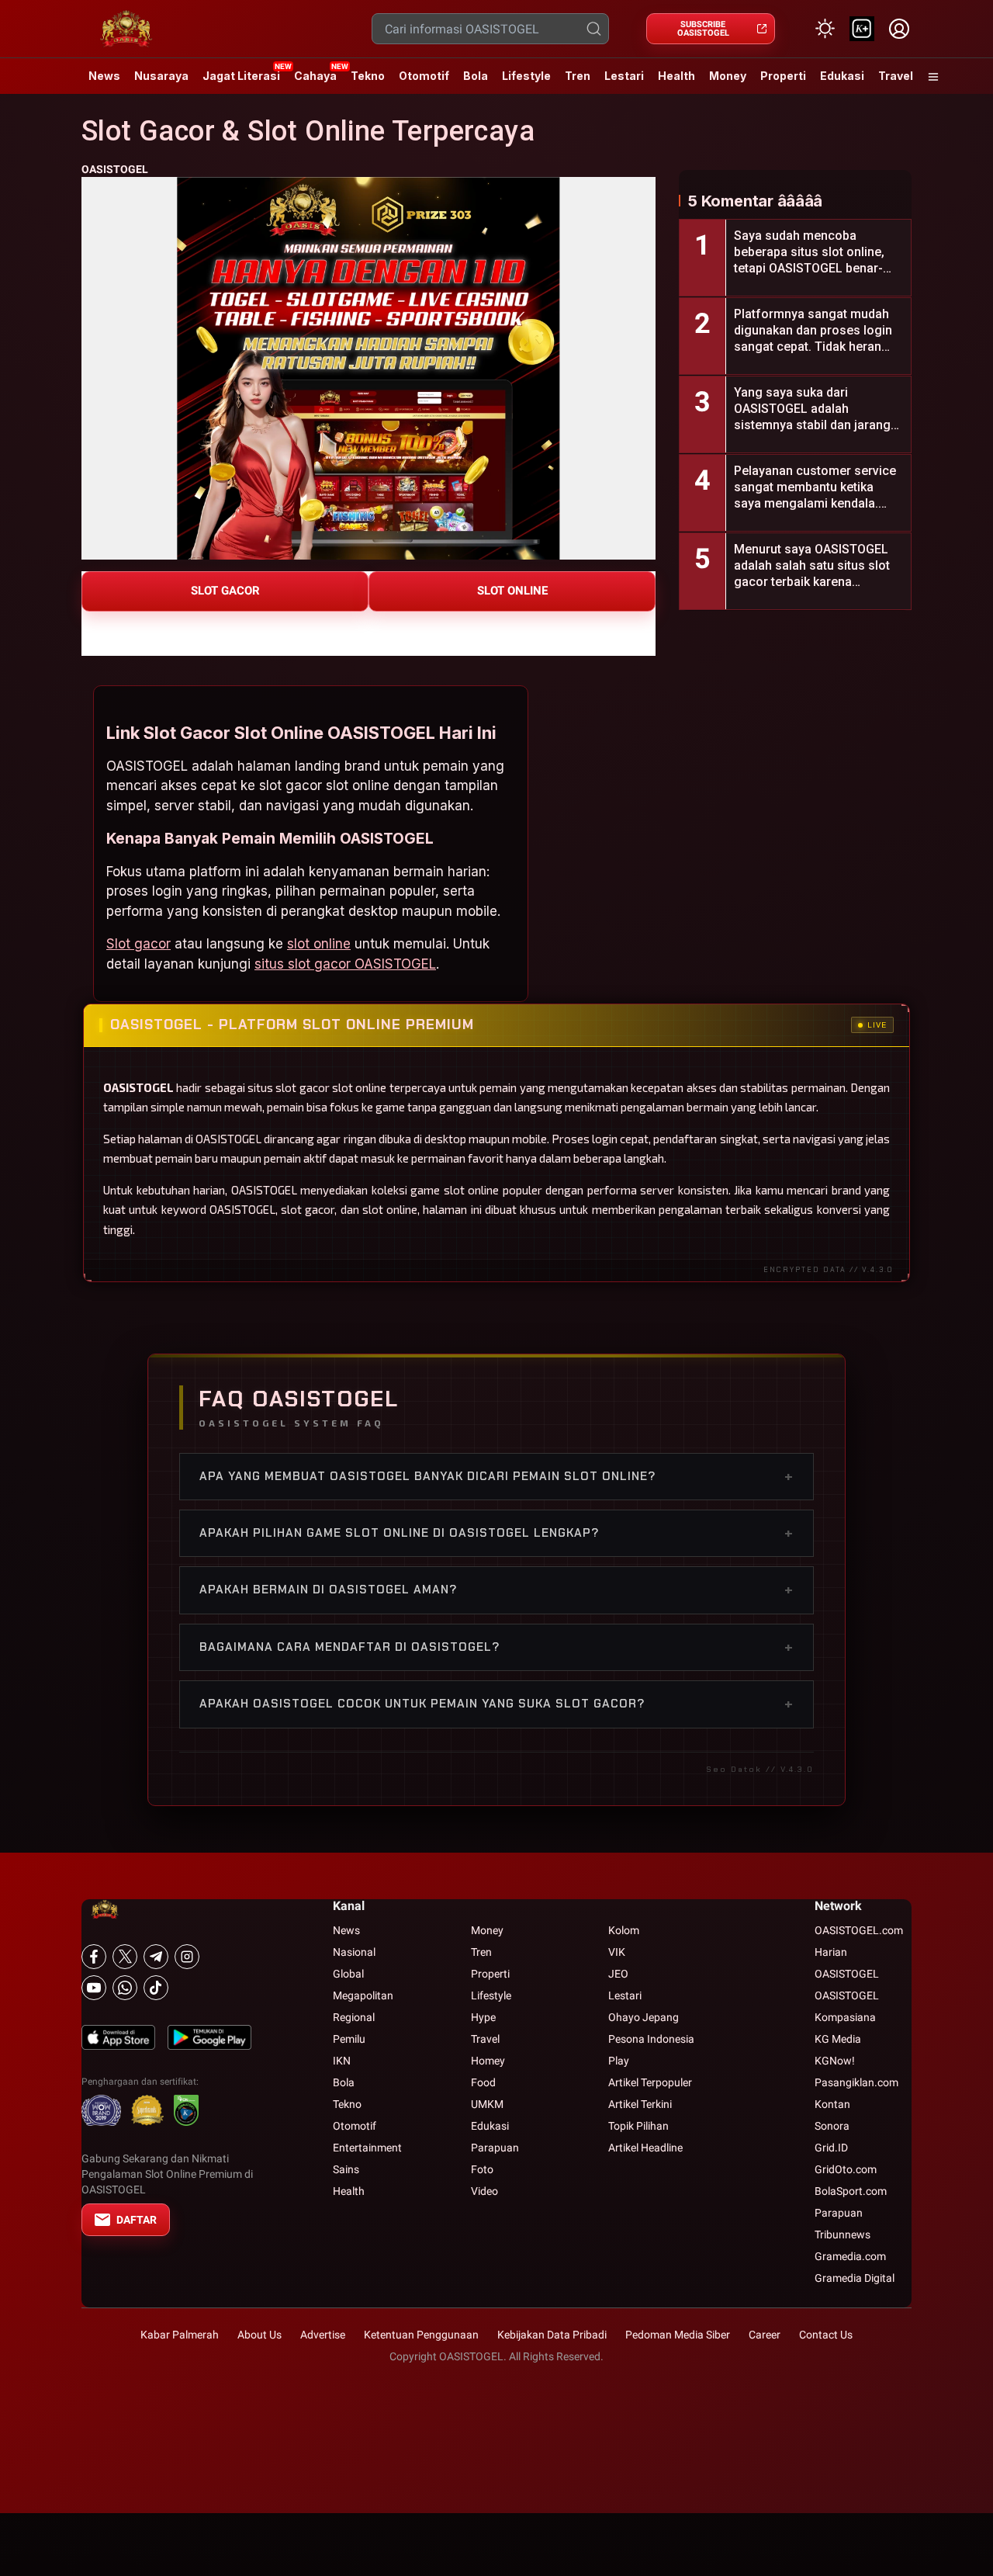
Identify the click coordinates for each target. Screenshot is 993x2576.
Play (619, 2061)
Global (348, 1974)
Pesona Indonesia (651, 2039)
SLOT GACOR (225, 591)
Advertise (323, 2335)
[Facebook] (94, 1957)
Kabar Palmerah (180, 2335)
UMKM (487, 2104)
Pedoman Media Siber (678, 2335)
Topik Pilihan (638, 2126)
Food (483, 2082)
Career (765, 2335)
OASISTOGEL (115, 169)
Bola (476, 76)
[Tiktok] (156, 1988)
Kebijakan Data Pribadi (552, 2335)
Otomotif (424, 76)
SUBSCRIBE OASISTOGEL (703, 29)
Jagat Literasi (241, 76)
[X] (125, 1957)
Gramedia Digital (855, 2278)
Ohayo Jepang (644, 2017)
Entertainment (367, 2148)
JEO (618, 1974)
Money (728, 76)
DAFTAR (137, 2220)
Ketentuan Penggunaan (421, 2335)
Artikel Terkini (640, 2104)
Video (484, 2191)
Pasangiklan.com (856, 2082)
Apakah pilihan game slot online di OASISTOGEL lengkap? (496, 1533)
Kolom (624, 1930)
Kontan (832, 2104)
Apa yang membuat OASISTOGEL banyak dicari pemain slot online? (496, 1476)
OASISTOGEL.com (859, 1930)
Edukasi (842, 76)
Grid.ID (831, 2148)
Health (676, 76)
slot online (319, 944)
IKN (342, 2061)
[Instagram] (187, 1957)
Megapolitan (363, 1995)
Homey (488, 2061)
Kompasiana (845, 2017)
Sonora (832, 2126)
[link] (862, 29)
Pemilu (349, 2039)
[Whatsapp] (125, 1988)
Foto (482, 2169)
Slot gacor (138, 944)
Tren (578, 76)
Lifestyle (526, 76)
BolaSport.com (851, 2191)
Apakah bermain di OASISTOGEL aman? (496, 1590)
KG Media (838, 2039)
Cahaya (315, 76)
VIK (617, 1952)
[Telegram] (156, 1957)
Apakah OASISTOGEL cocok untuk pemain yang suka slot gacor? (496, 1704)
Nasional (354, 1952)
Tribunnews (842, 2234)
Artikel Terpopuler (650, 2082)
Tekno (368, 76)
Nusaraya (161, 76)
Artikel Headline (645, 2148)
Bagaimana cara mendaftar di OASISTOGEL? (496, 1647)
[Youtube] (94, 1988)
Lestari (624, 81)
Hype (483, 2017)
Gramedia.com (850, 2256)
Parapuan (495, 2148)
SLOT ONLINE (512, 591)
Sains (346, 2169)
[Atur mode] (825, 29)
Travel (896, 76)
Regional (354, 2017)
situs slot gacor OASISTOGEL (345, 964)
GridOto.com (846, 2169)
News (104, 76)
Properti (783, 76)
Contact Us (826, 2335)
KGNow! (835, 2061)
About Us (259, 2335)
